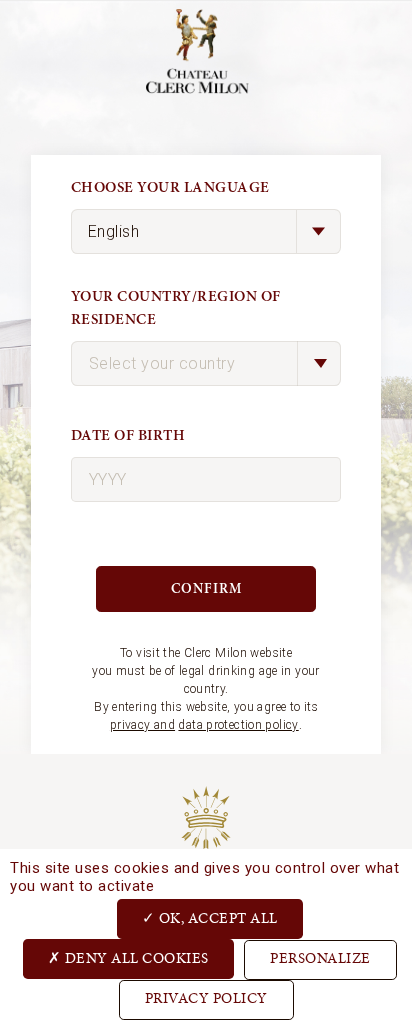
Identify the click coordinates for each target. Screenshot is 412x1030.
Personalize (320, 959)
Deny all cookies (135, 959)
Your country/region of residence (176, 308)
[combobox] (206, 363)
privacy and (142, 725)
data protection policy (238, 725)
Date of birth (128, 435)
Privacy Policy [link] (206, 999)
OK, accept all (216, 919)
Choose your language (170, 187)
